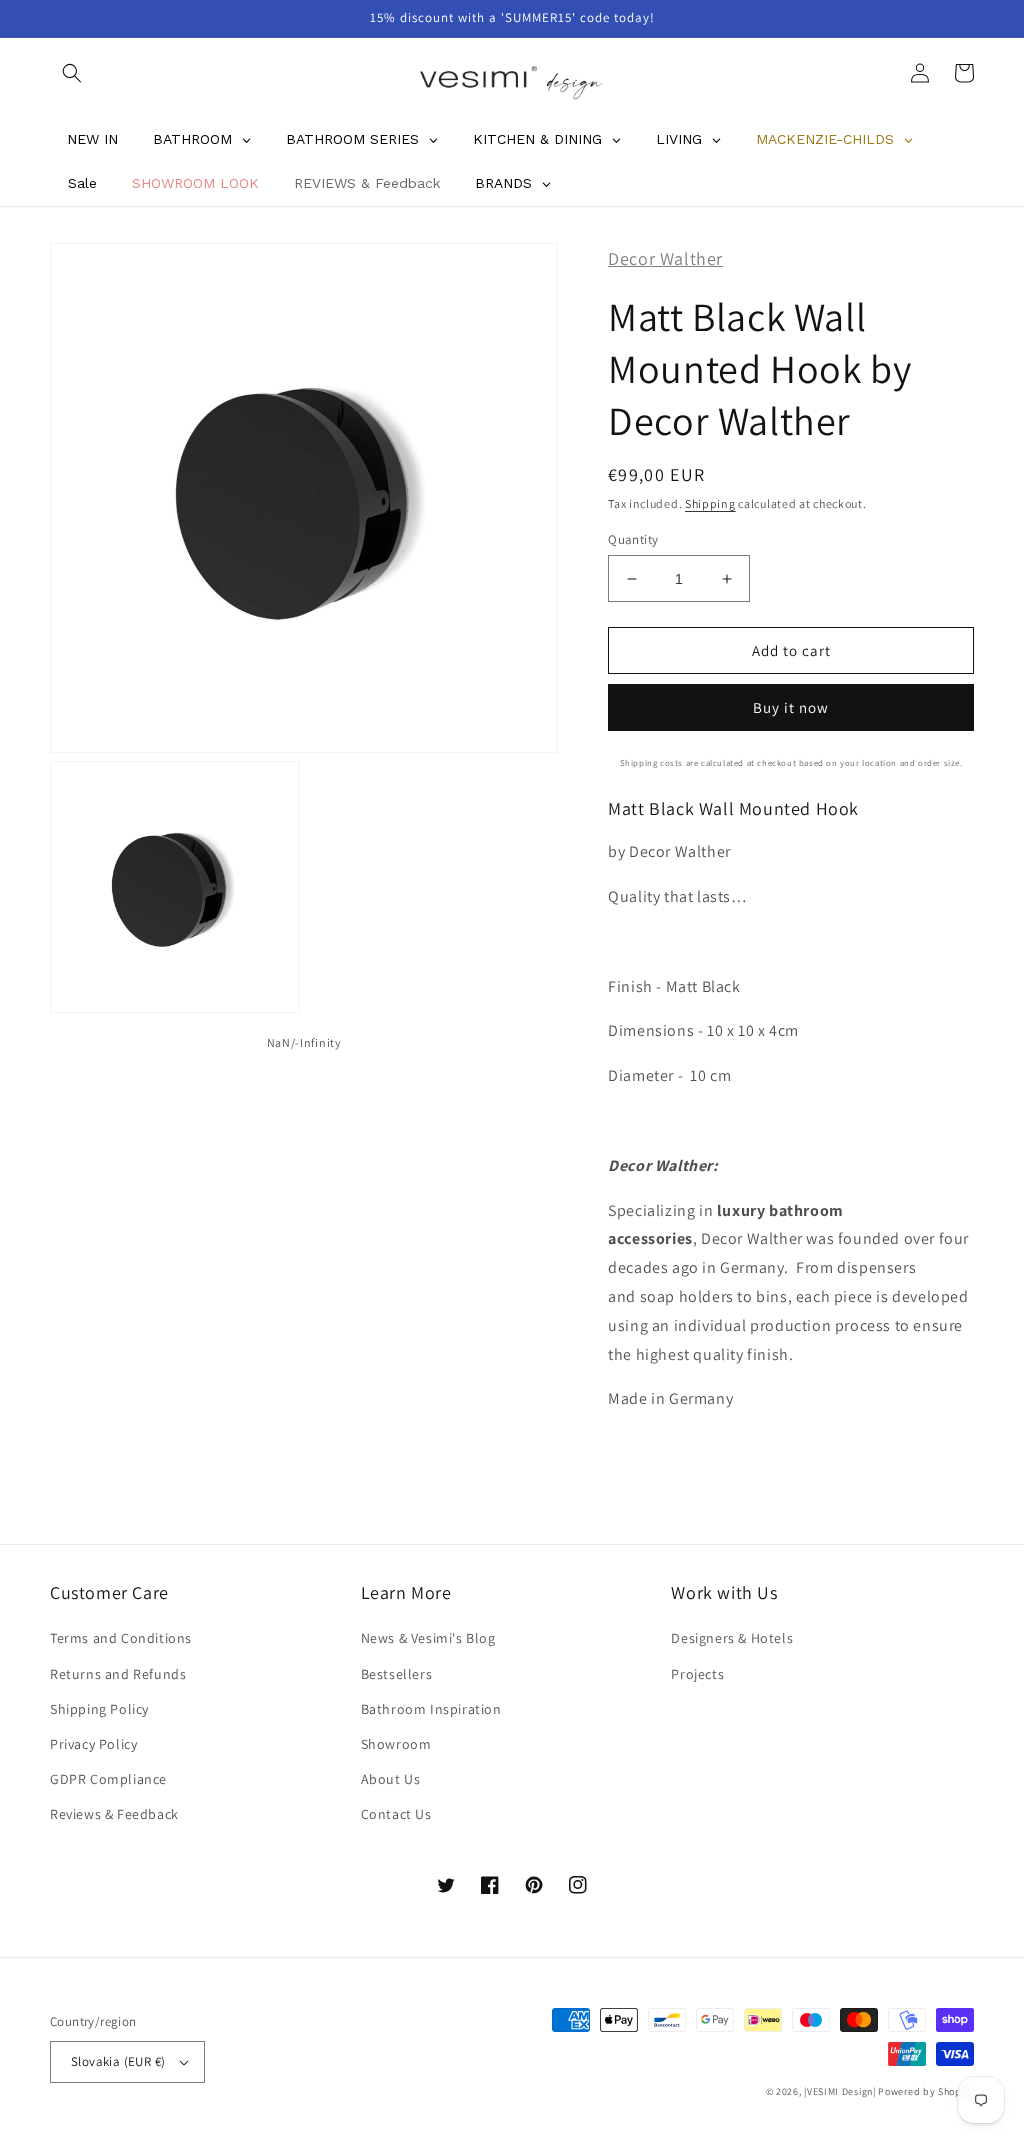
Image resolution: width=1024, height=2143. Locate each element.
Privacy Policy (93, 1744)
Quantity (633, 539)
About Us (391, 1779)
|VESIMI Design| (840, 2091)
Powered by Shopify (926, 2091)
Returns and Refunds (118, 1674)
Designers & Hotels (732, 1638)
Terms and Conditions (121, 1638)
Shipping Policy (99, 1709)
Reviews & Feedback (114, 1814)
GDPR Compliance (108, 1779)
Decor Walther (665, 258)
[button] (72, 73)
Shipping (710, 503)
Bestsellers (397, 1674)
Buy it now (791, 707)
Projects (697, 1674)
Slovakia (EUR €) (118, 2061)
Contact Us (396, 1814)
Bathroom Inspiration (431, 1709)
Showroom (396, 1744)
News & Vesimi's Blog (428, 1638)
